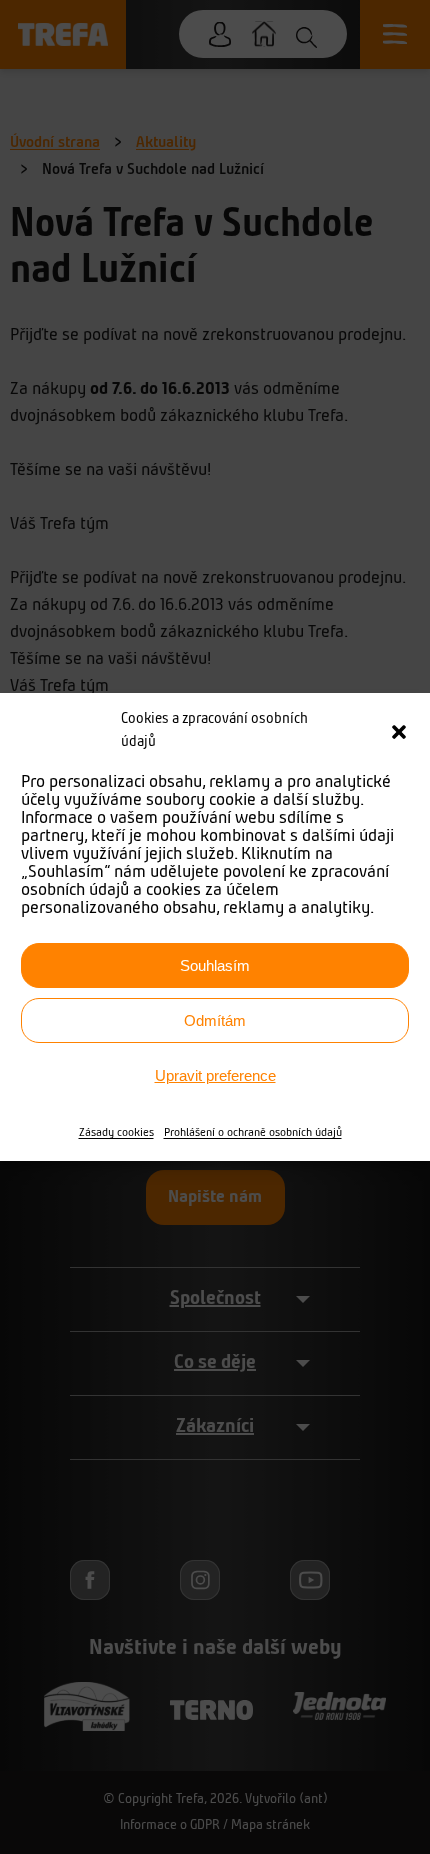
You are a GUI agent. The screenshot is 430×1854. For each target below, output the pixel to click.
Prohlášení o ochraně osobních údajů (253, 1133)
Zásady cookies (116, 1133)
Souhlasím (215, 965)
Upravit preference (215, 1075)
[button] (399, 732)
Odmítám (215, 1020)
